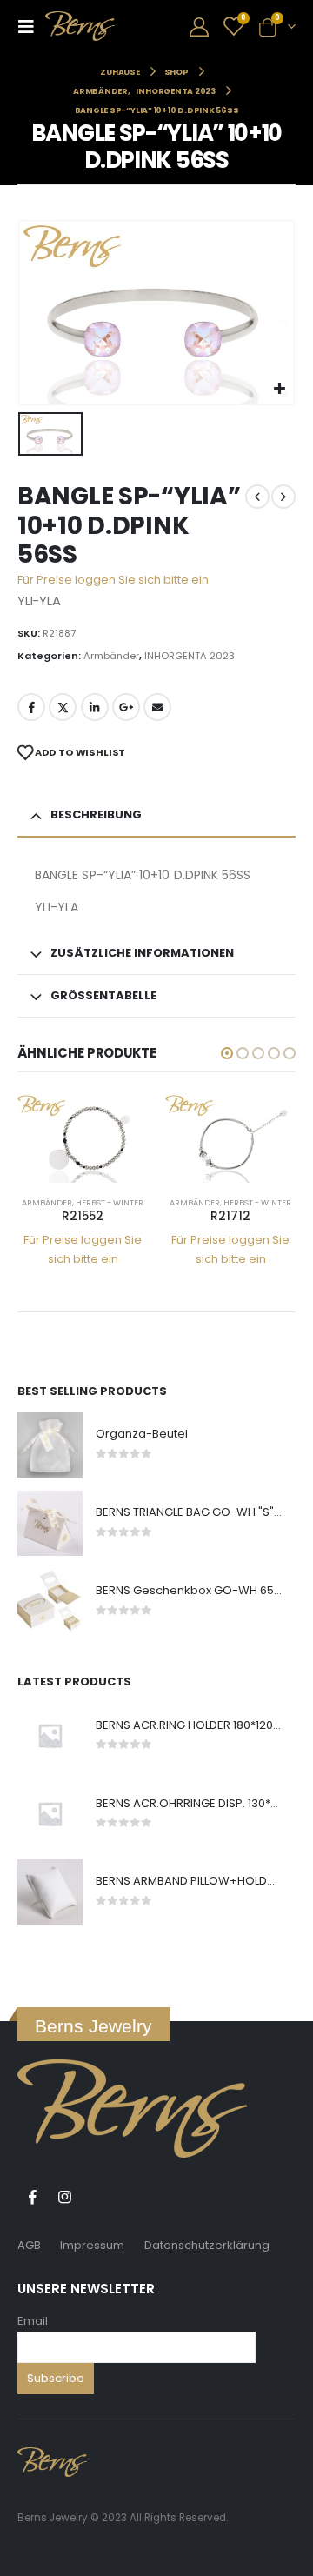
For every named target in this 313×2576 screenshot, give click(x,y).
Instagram (64, 2197)
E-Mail (157, 707)
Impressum (92, 2245)
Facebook (31, 707)
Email (33, 2321)
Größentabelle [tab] (103, 995)
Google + (126, 707)
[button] (227, 1053)
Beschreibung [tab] (96, 814)
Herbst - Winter (110, 1202)
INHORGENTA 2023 (190, 656)
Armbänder (111, 656)
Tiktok (97, 2197)
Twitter (63, 707)
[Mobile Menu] (31, 26)
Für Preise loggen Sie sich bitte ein (113, 580)
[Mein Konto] (199, 27)
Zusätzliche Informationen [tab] (142, 953)
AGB (29, 2245)
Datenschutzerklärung (207, 2245)
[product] (83, 1138)
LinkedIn (95, 707)
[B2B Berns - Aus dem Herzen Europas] (80, 26)
